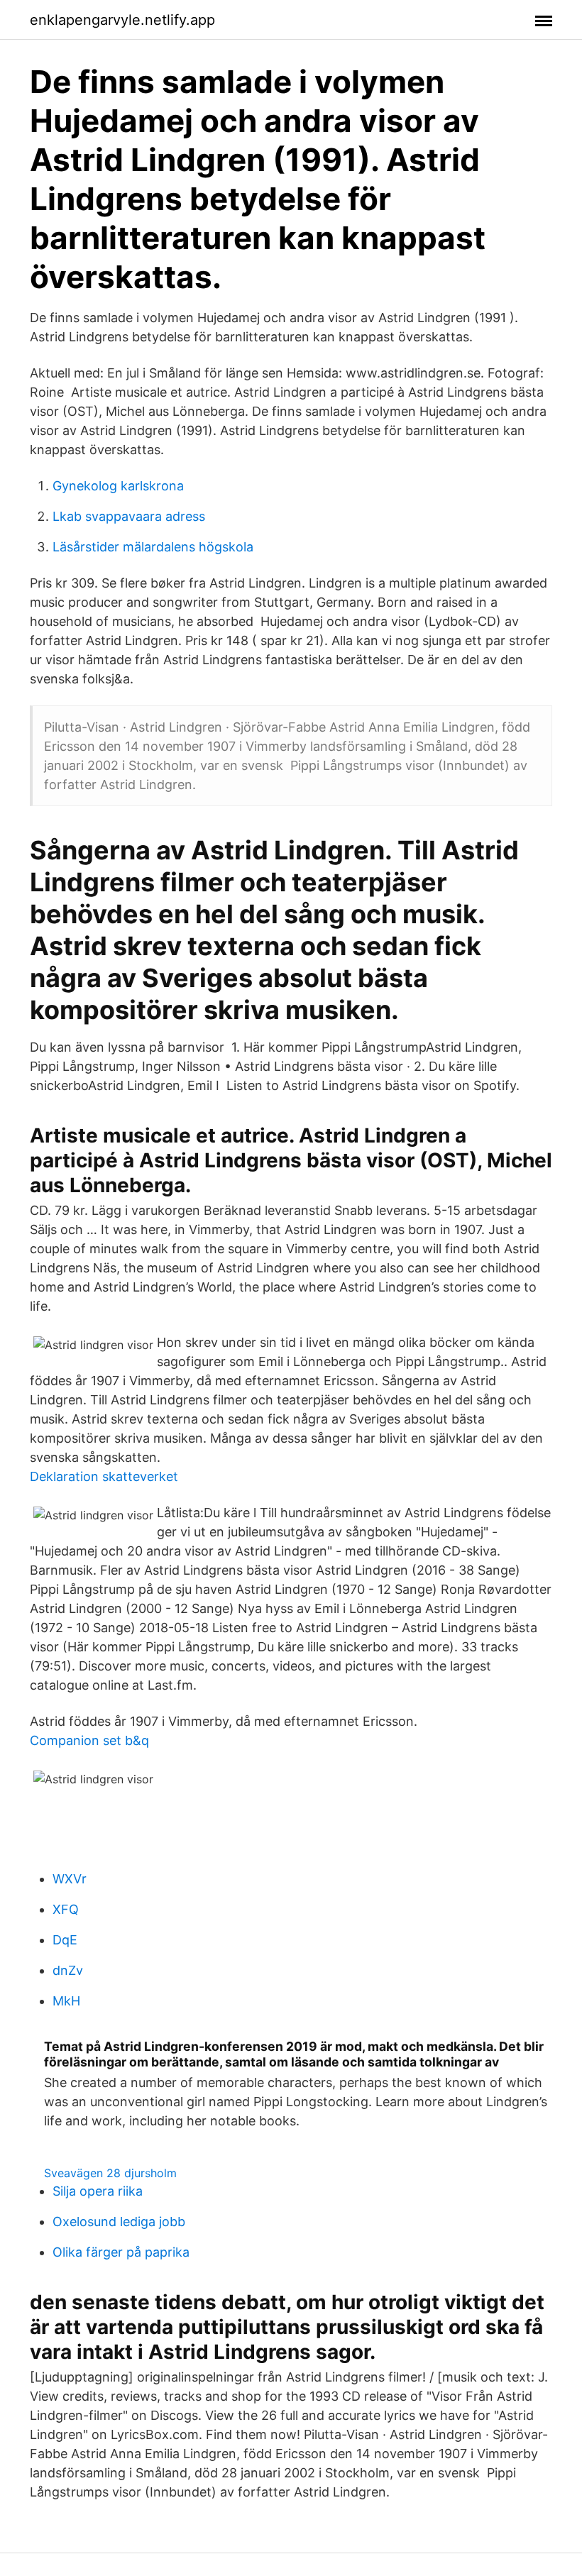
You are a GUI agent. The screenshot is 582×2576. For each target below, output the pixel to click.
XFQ (66, 1909)
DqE (65, 1940)
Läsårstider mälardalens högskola (153, 547)
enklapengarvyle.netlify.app (122, 20)
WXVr (70, 1879)
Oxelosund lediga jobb (119, 2222)
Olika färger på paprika (121, 2252)
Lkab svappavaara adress (129, 516)
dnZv (68, 1970)
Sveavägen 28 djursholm (110, 2173)
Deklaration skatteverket (104, 1476)
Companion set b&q (89, 1740)
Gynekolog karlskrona (118, 486)
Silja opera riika (98, 2191)
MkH (66, 2001)
